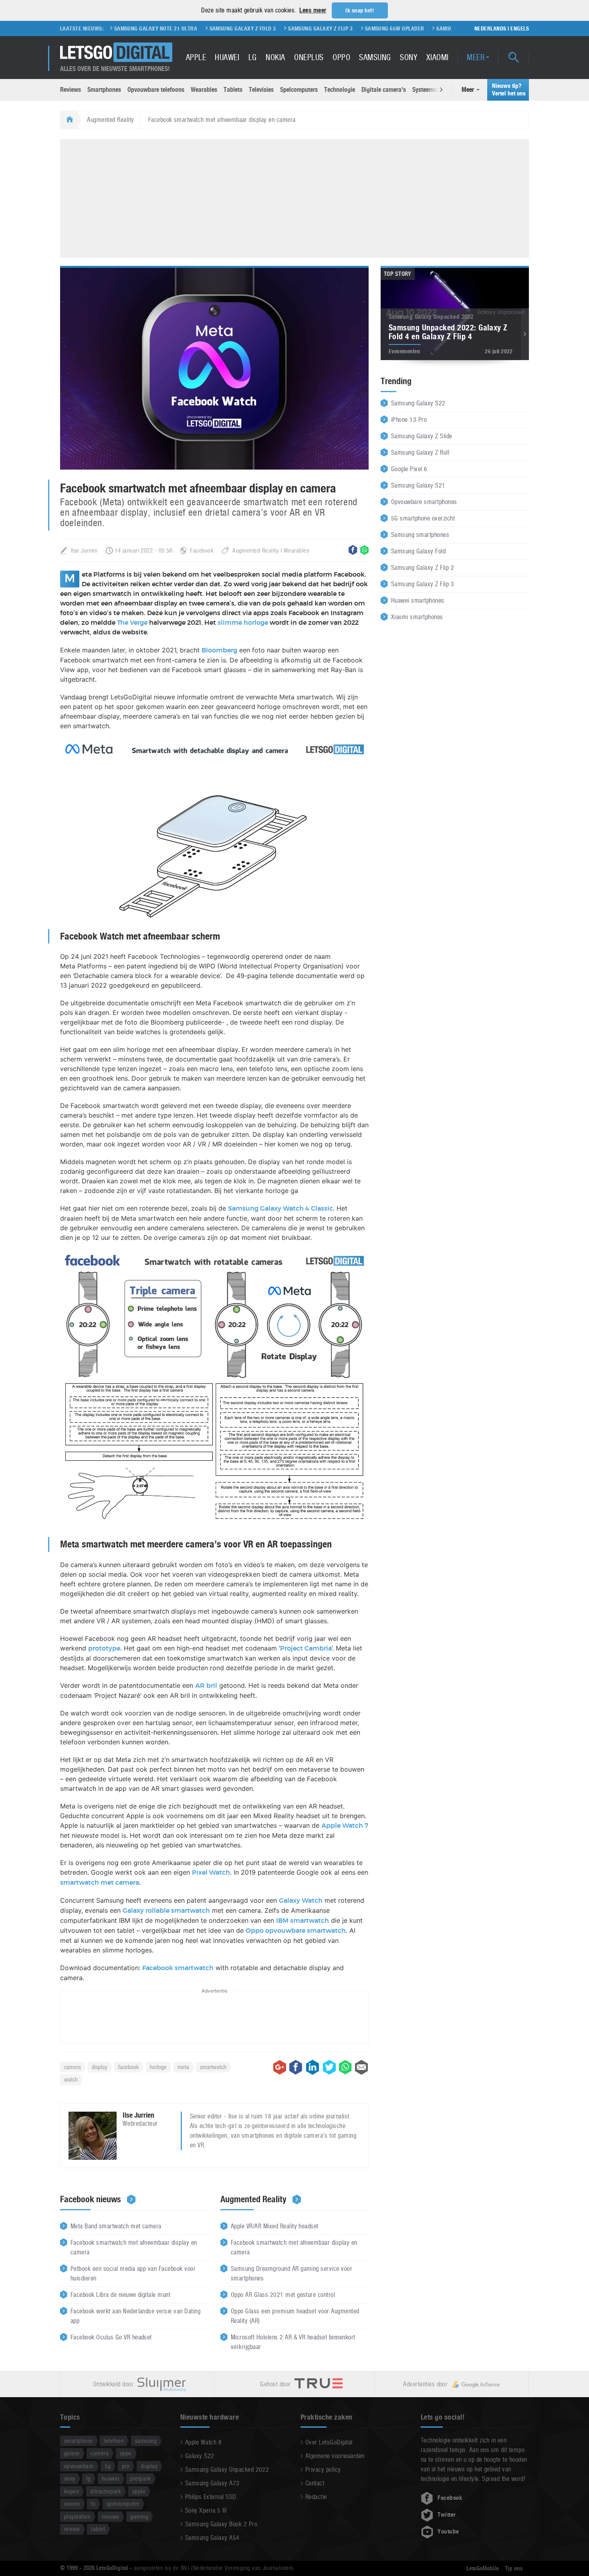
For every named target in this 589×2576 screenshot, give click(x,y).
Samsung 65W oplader (326, 28)
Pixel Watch (211, 1873)
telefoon (114, 2441)
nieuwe (111, 2516)
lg (88, 2478)
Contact (315, 2483)
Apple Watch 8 (203, 2442)
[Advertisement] (294, 197)
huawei (111, 2478)
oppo (126, 2453)
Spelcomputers (299, 90)
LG (253, 57)
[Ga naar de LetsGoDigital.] (69, 120)
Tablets (233, 90)
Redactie (316, 2497)
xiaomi (72, 2504)
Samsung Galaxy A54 (212, 2538)
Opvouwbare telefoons (156, 90)
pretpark (140, 2478)
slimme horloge (243, 623)
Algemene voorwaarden (335, 2456)
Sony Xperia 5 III (206, 2510)
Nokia (275, 57)
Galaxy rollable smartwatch (166, 1911)
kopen (72, 2491)
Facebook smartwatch (178, 1968)
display (100, 2067)
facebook (129, 2067)
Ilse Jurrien (84, 550)
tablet (98, 2529)
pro (126, 2466)
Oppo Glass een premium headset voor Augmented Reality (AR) (295, 2316)
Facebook (202, 550)
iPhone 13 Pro (409, 420)
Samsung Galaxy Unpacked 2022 (227, 2470)
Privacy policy (323, 2470)
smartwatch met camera (100, 1883)
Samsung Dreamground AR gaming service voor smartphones (291, 2273)
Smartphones (104, 90)
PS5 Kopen (448, 28)
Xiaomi (438, 57)
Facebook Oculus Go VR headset (111, 2337)
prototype (104, 1648)
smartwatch (213, 2067)
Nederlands (490, 28)
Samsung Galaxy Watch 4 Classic (280, 1209)
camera (73, 2067)
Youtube (448, 2531)
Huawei (227, 57)
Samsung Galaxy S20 (396, 28)
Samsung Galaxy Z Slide (422, 436)
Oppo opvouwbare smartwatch (296, 1931)
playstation (77, 2516)
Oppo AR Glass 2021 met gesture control (283, 2295)
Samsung (375, 57)
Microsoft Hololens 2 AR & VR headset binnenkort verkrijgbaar (293, 2342)
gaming (139, 2516)
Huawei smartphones (418, 600)
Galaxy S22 (200, 2456)
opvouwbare (79, 2466)
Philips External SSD (211, 2497)
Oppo (341, 57)
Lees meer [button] (313, 10)
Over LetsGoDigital (329, 2442)
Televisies (261, 90)
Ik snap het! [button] (360, 10)
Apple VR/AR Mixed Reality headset (275, 2226)
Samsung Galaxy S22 (418, 403)
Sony (408, 57)
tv (93, 2504)
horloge (158, 2067)
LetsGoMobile (483, 2568)
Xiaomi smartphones (417, 617)
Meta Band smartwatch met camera (116, 2226)
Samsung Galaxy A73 (212, 2483)
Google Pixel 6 (409, 469)
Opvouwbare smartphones (424, 502)
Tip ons (514, 2568)
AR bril (206, 1686)
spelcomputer (123, 2504)
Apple (196, 57)
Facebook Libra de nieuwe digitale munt (120, 2295)
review (72, 2529)
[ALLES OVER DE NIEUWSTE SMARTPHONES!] (116, 52)
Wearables (204, 90)
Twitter (447, 2515)
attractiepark (106, 2491)
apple (139, 2491)
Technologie (340, 90)
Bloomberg (219, 650)
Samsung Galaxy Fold (418, 551)
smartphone (79, 2441)
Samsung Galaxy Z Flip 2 (423, 568)
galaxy (72, 2453)
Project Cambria (306, 1648)
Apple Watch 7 (345, 1826)
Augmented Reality (110, 120)
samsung (146, 2441)
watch (71, 2079)
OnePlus (309, 57)
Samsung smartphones (420, 535)
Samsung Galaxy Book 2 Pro (221, 2524)
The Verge (132, 623)
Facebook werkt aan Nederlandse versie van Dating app (135, 2316)
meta (183, 2067)
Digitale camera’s (384, 90)
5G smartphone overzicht (423, 518)
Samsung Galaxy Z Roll (420, 453)
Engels (520, 28)
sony (70, 2478)
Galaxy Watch (301, 1901)
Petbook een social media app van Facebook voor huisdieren (133, 2273)
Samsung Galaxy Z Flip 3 (252, 28)
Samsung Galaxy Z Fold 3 (174, 28)
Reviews (71, 90)
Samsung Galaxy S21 (418, 485)
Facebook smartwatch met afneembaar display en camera (134, 2247)
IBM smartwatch (303, 1921)
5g (108, 2466)
